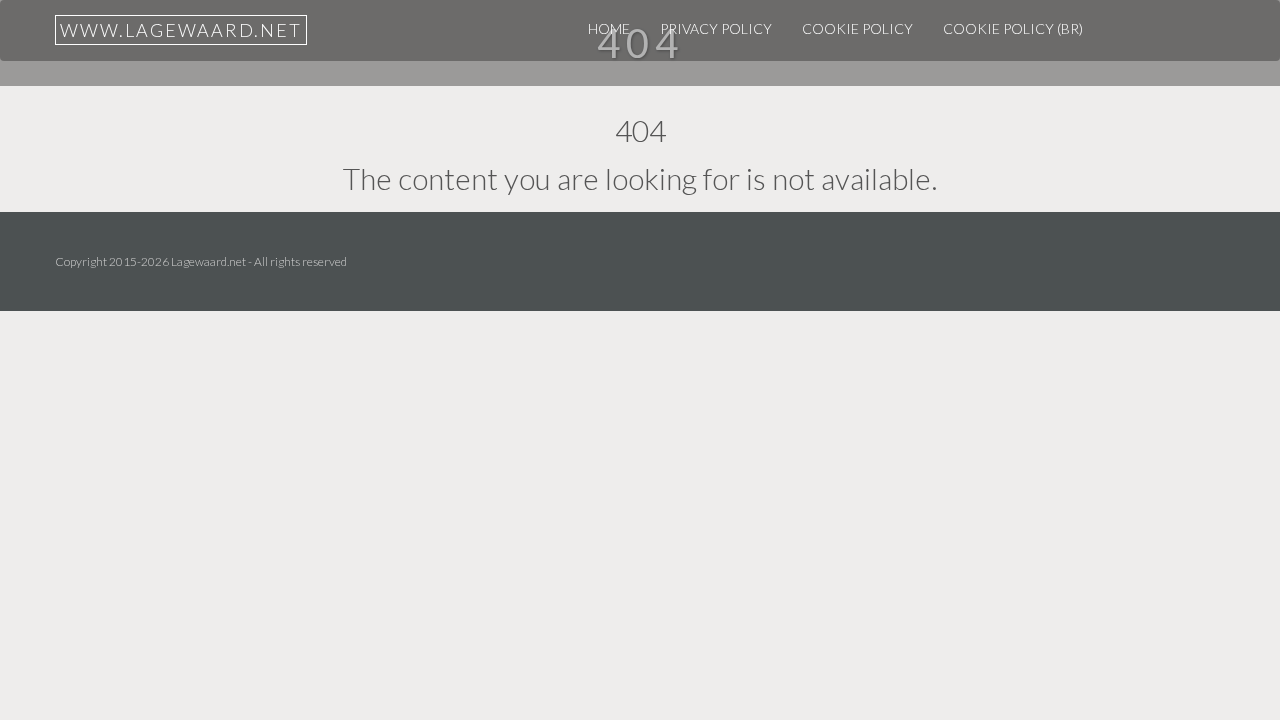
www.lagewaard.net (181, 30)
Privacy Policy (716, 28)
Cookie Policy (857, 28)
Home (609, 28)
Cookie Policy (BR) (1013, 28)
